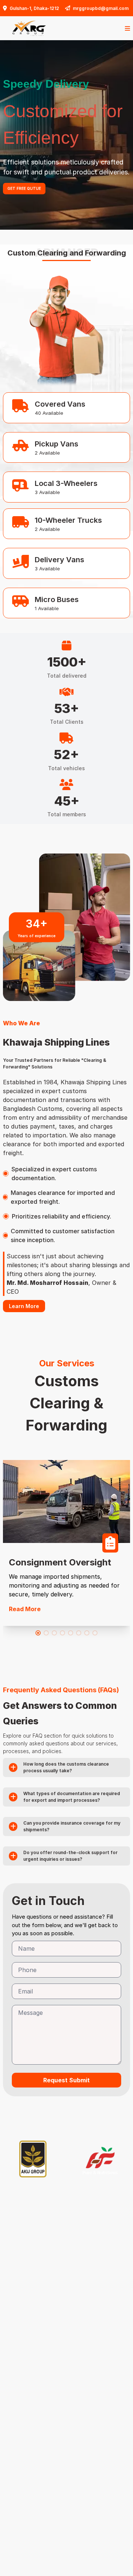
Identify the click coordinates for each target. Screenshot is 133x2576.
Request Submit (66, 2080)
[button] (38, 1633)
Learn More (24, 1306)
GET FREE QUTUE (24, 194)
